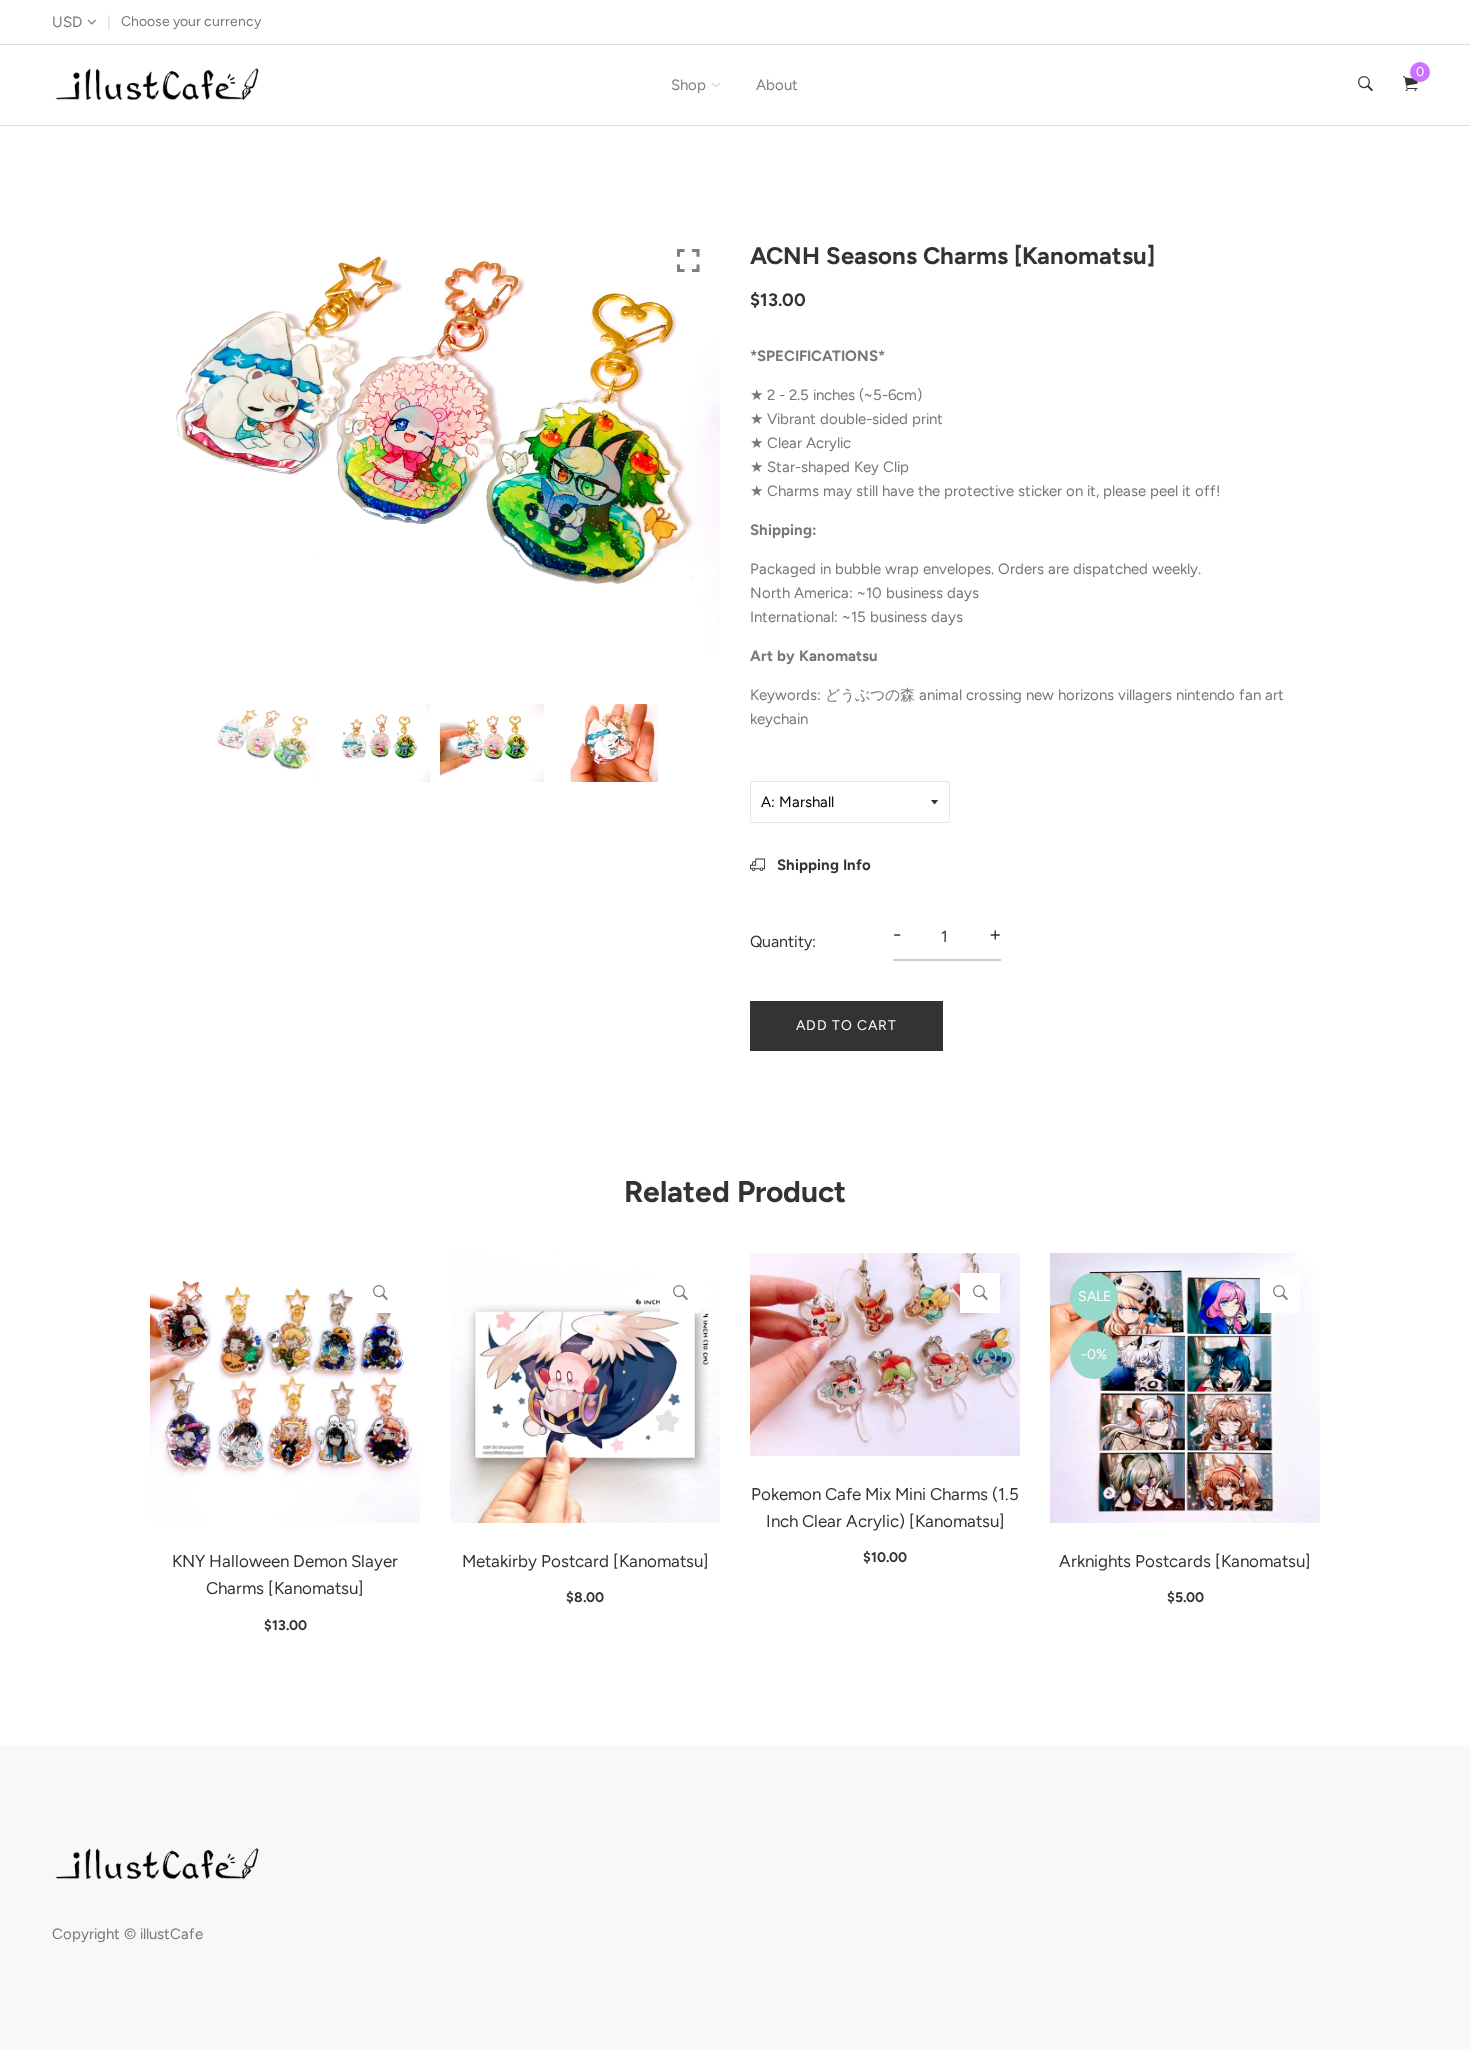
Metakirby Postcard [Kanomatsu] (585, 1561)
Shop (688, 85)
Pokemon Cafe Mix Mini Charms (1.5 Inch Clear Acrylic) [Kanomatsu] (885, 1507)
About (777, 85)
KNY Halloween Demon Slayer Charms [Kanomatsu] (285, 1574)
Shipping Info (822, 865)
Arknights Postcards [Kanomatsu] (1185, 1561)
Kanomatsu (838, 656)
